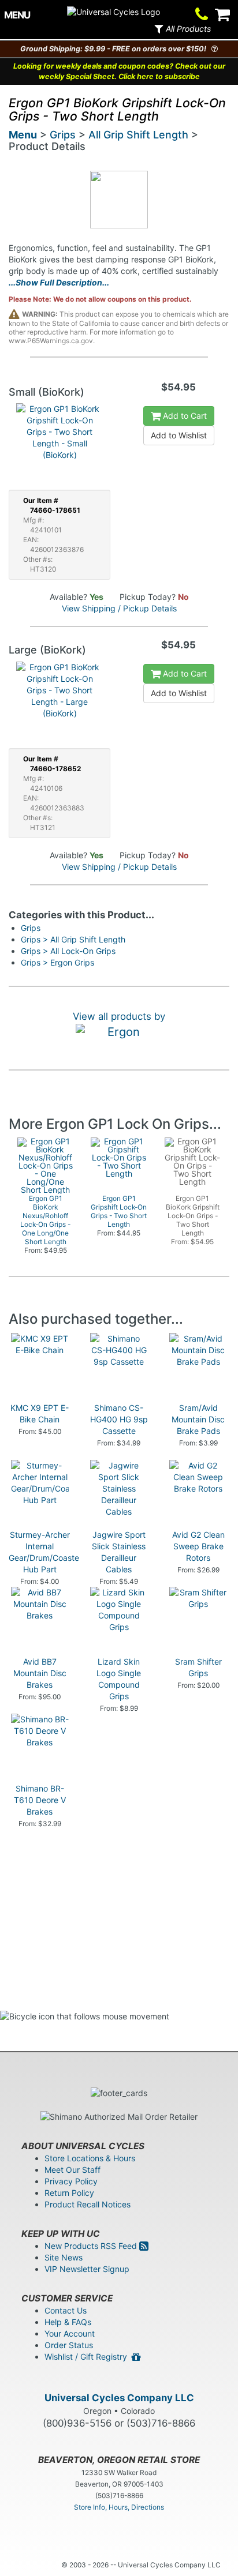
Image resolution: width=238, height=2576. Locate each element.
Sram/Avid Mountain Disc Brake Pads (198, 1419)
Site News (64, 2257)
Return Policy (69, 2193)
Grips (63, 135)
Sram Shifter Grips (198, 1667)
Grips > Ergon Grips (57, 962)
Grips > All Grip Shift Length (73, 939)
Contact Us (66, 2310)
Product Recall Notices (88, 2204)
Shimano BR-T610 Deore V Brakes (40, 1800)
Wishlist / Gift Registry (88, 2357)
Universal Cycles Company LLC (119, 2398)
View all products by (119, 1016)
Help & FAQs (68, 2322)
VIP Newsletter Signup (87, 2269)
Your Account (70, 2333)
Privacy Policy (71, 2181)
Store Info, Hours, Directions (119, 2507)
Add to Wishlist (179, 435)
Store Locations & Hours (90, 2158)
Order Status (69, 2345)
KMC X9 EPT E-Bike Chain (40, 1413)
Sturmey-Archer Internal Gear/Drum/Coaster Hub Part (45, 1552)
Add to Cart (184, 416)
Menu (23, 135)
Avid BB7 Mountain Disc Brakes (40, 1673)
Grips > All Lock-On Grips (68, 951)
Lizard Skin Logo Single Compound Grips (119, 1679)
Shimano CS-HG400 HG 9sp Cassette (119, 1419)
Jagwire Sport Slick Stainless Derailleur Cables (119, 1552)
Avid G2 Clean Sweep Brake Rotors (198, 1546)
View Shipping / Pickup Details (119, 608)
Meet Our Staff (72, 2170)
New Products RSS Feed (92, 2246)
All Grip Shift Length (138, 135)
